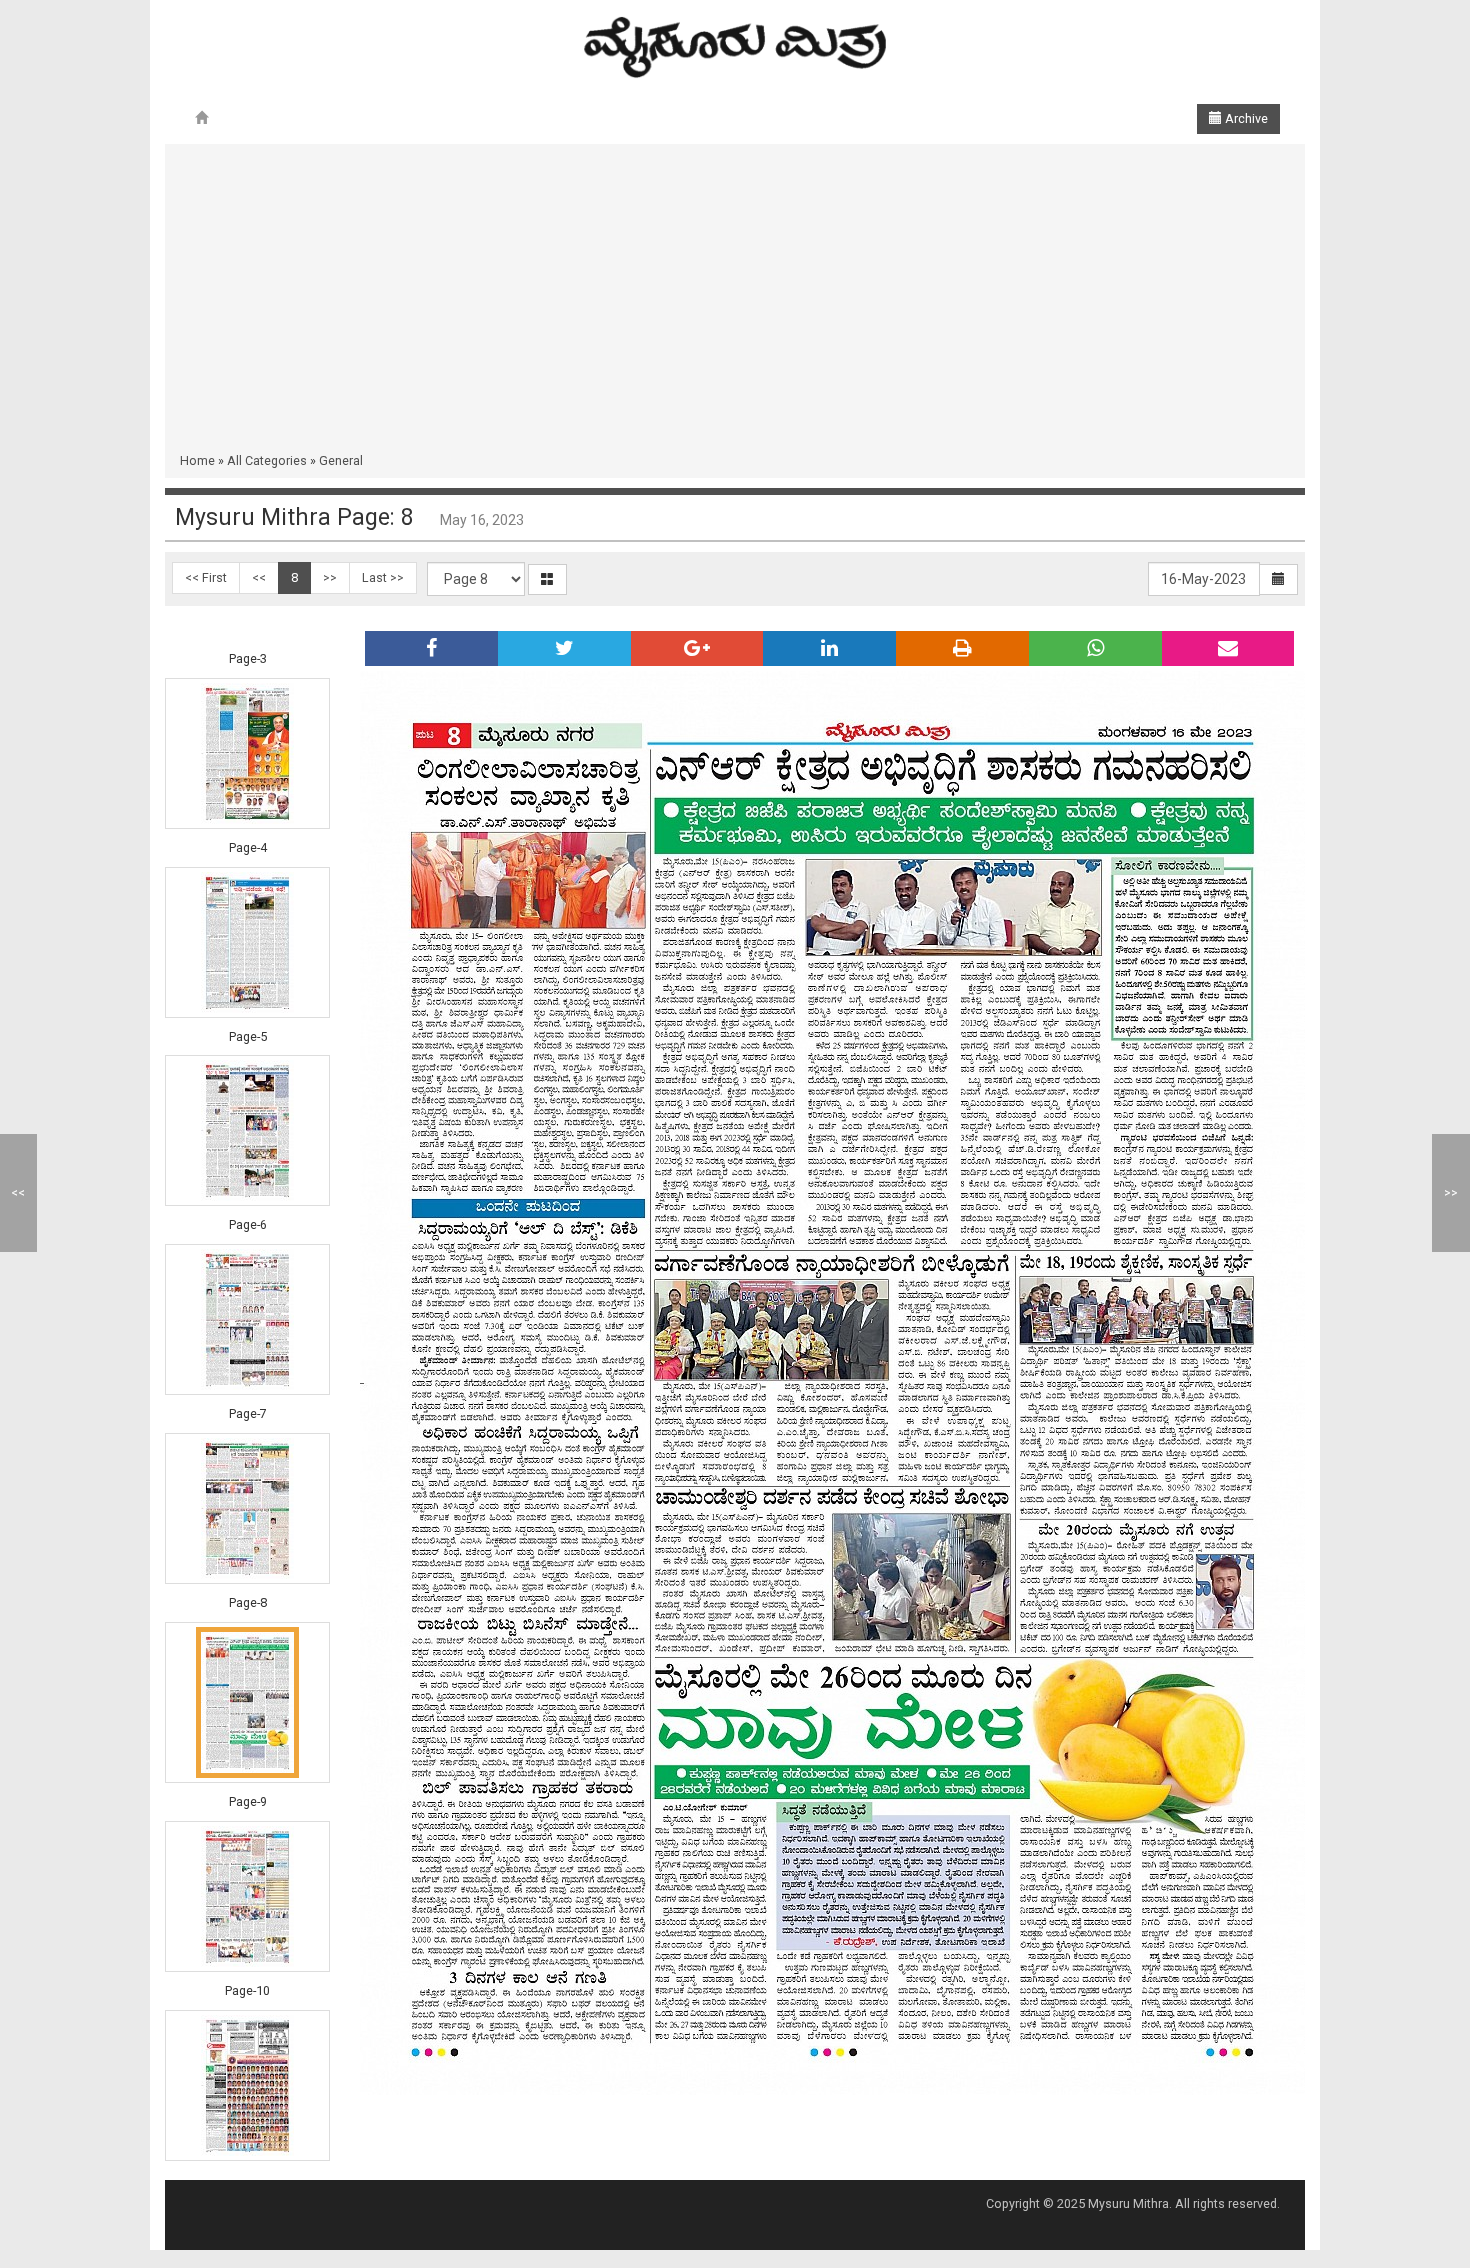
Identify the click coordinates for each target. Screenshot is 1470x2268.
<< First (206, 577)
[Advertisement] (735, 302)
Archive (1245, 118)
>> (330, 577)
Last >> (383, 577)
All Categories (267, 460)
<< (259, 577)
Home (197, 460)
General (341, 460)
